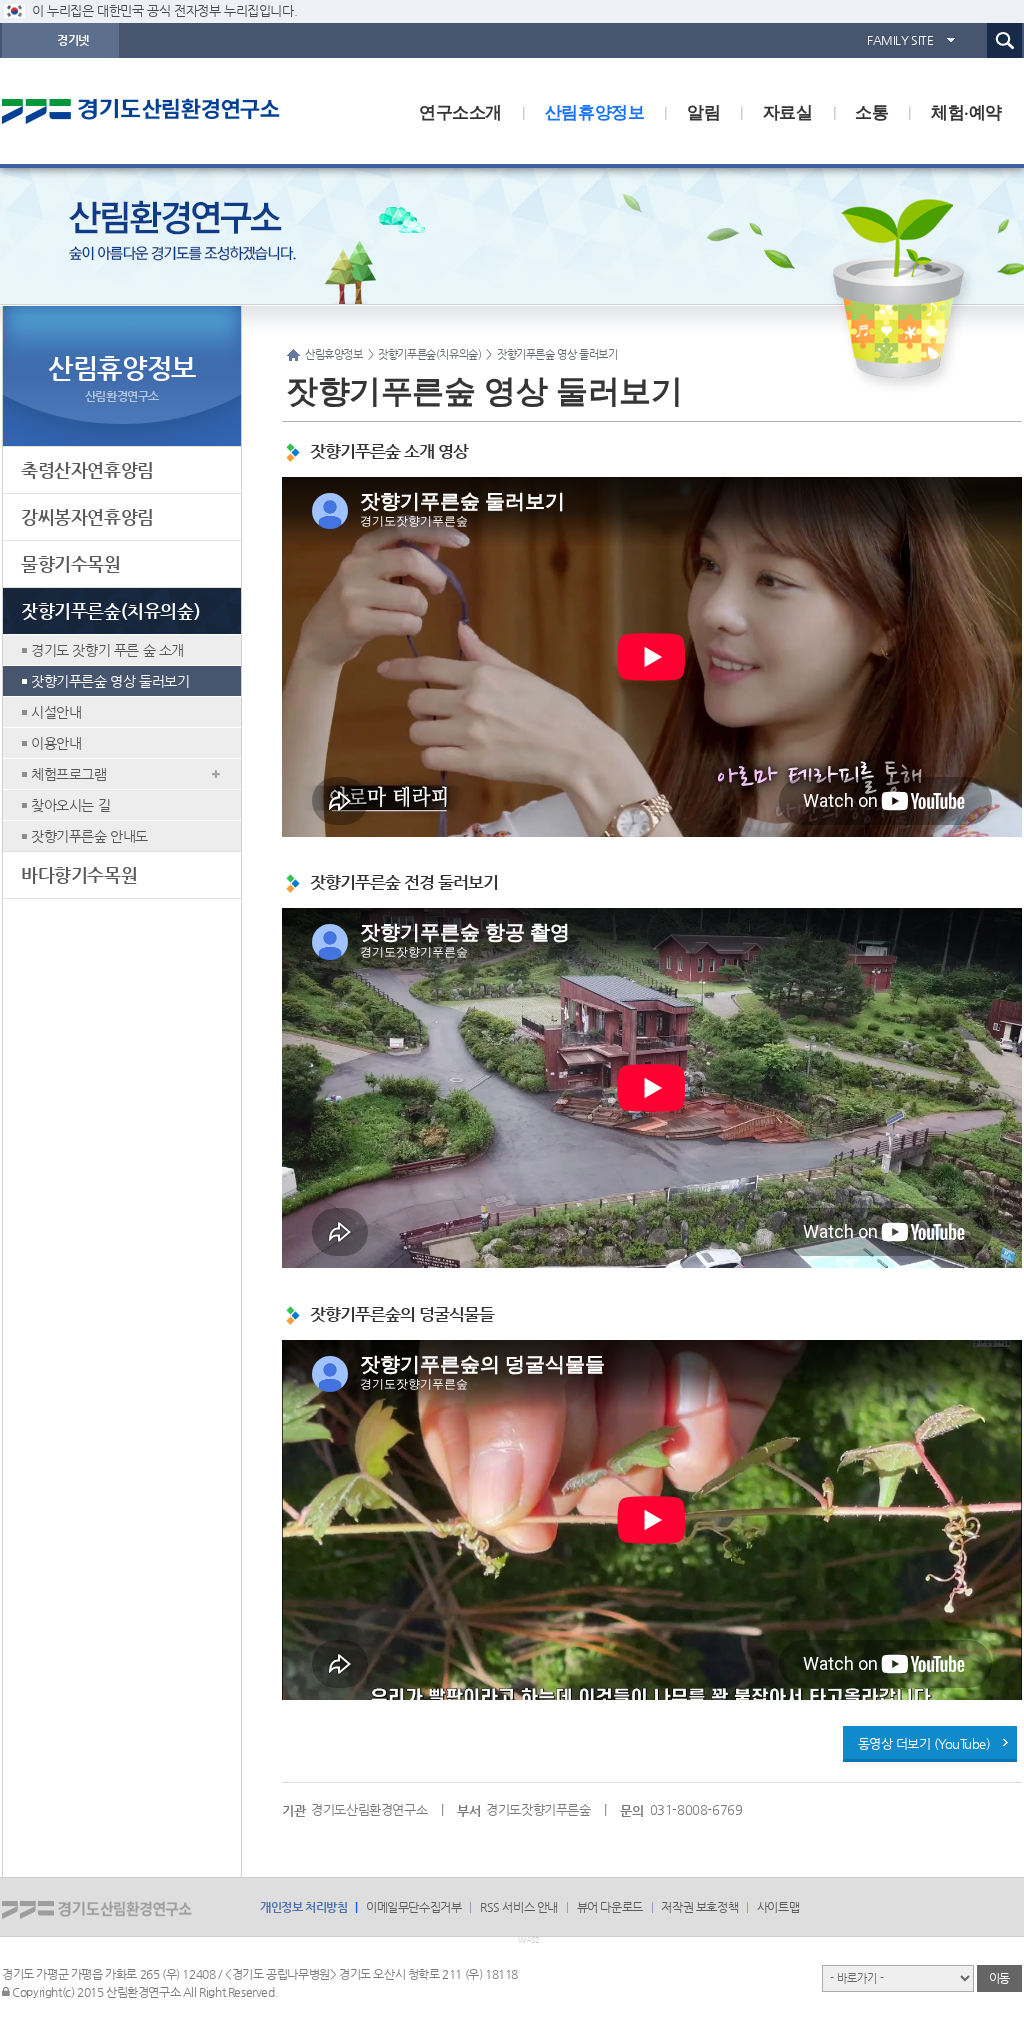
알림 (703, 111)
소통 (871, 111)
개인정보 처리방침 (303, 1907)
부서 (468, 1810)
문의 (631, 1810)
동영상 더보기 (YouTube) (924, 1743)
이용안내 (56, 743)
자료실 (788, 111)
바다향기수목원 (79, 874)
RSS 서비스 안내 (519, 1907)
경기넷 (73, 40)
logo (167, 111)
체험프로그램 (69, 774)
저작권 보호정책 (699, 1907)
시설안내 (56, 712)
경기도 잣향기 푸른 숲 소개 (107, 650)
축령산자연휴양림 (87, 469)
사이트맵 (778, 1907)
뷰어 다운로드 (610, 1907)
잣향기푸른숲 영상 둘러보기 (110, 681)
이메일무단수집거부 (413, 1907)
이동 (999, 1978)
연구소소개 (460, 111)
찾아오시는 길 (70, 805)
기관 (293, 1810)
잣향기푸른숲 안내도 (89, 836)
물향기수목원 (71, 563)
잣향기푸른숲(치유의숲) (110, 610)
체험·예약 (966, 111)
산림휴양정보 (595, 111)
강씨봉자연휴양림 (87, 516)
